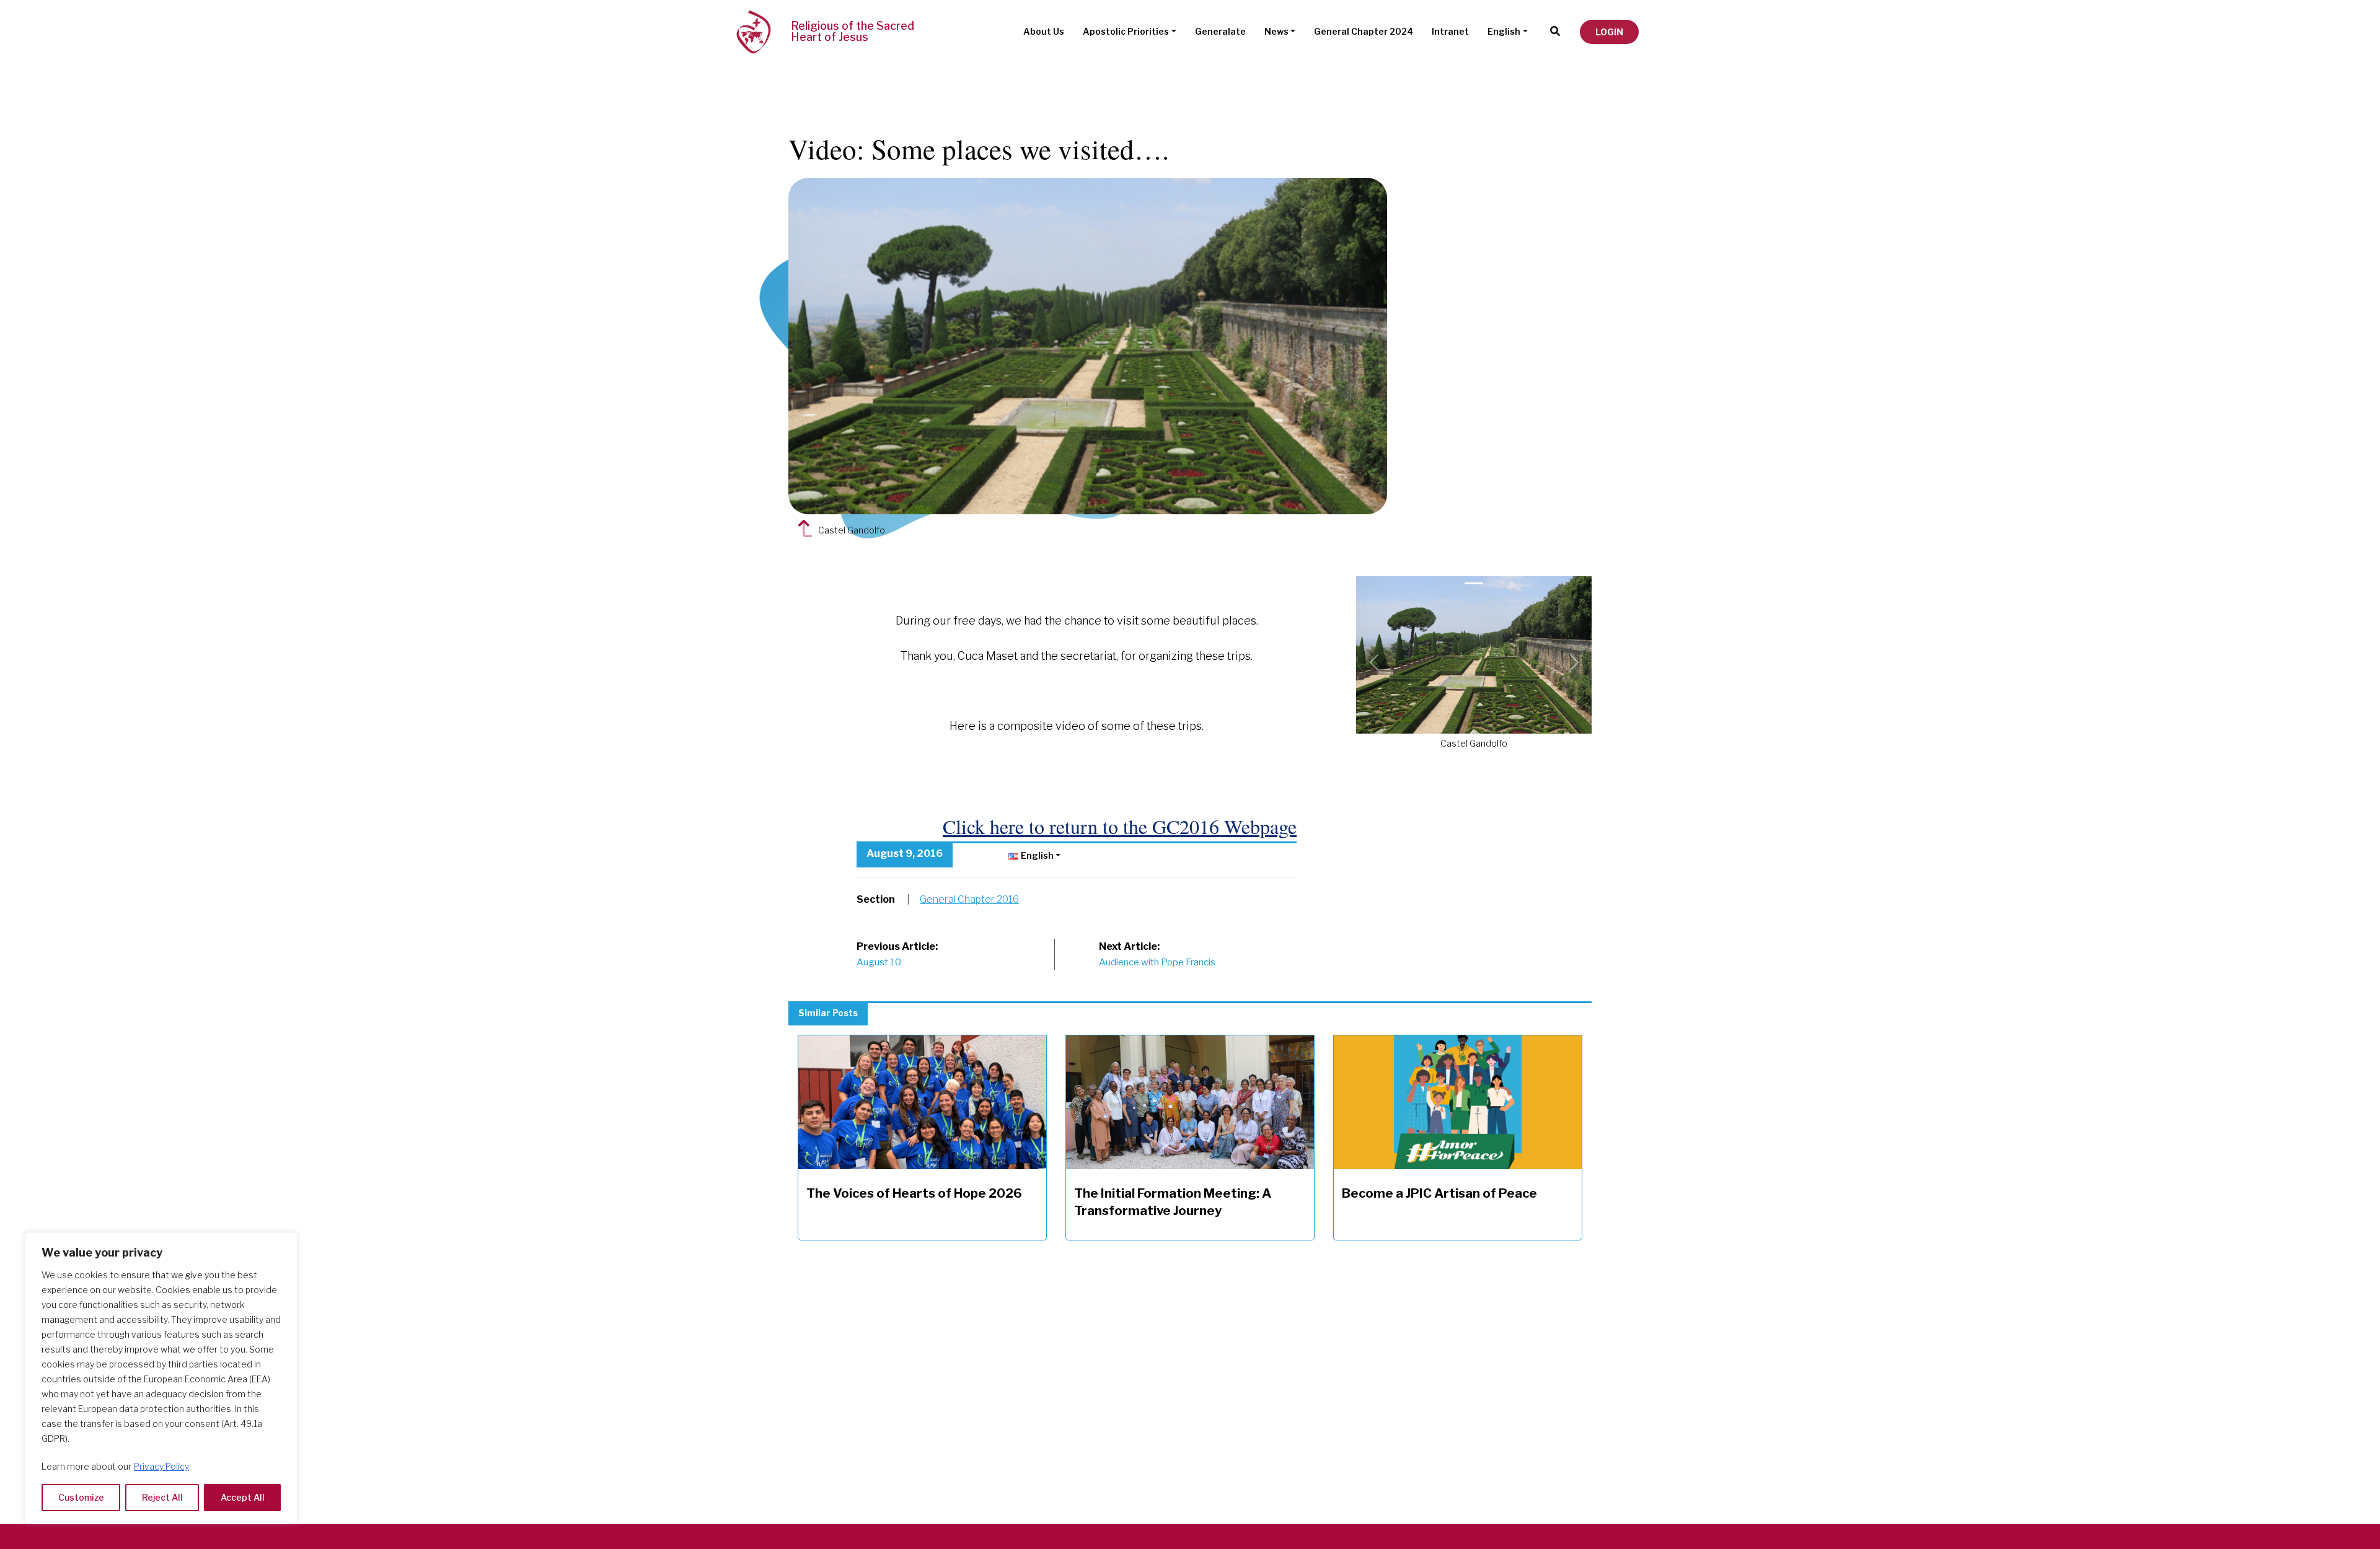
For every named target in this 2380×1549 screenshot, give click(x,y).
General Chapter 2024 (1364, 31)
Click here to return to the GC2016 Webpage (1120, 826)
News (1276, 31)
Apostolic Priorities (1126, 31)
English (1504, 31)
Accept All (243, 1497)
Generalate (1220, 31)
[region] (161, 1378)
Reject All (162, 1497)
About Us (1044, 31)
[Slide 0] (1474, 583)
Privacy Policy (161, 1466)
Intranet (1450, 31)
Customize (81, 1497)
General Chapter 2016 (969, 899)
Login (1609, 32)
